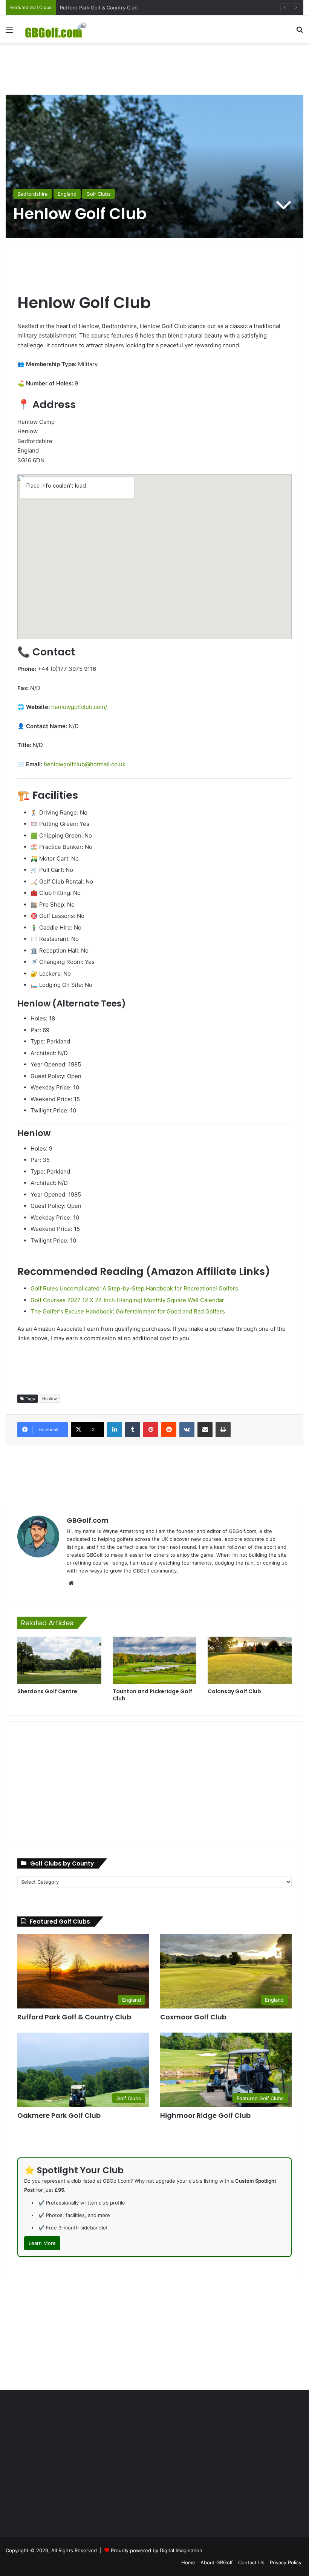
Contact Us (251, 2562)
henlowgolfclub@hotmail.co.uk (85, 764)
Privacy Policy (286, 2562)
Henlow (50, 1399)
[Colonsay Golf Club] (250, 1660)
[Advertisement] (154, 68)
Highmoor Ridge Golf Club (205, 2115)
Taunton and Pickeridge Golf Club (152, 1695)
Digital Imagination (181, 2550)
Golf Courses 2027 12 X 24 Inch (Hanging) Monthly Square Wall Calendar (127, 1300)
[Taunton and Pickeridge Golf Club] (155, 1660)
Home (188, 2562)
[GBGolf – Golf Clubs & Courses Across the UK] (60, 29)
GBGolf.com (88, 1520)
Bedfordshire (33, 194)
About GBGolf (217, 2562)
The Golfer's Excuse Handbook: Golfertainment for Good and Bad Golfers (128, 1311)
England (67, 194)
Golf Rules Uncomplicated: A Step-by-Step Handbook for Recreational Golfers (134, 1288)
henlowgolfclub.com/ (79, 707)
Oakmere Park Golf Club (59, 2115)
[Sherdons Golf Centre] (59, 1660)
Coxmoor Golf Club (82, 8)
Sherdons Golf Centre (47, 1691)
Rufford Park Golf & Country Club (74, 2017)
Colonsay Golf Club (234, 1691)
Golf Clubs (99, 194)
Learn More (42, 2243)
